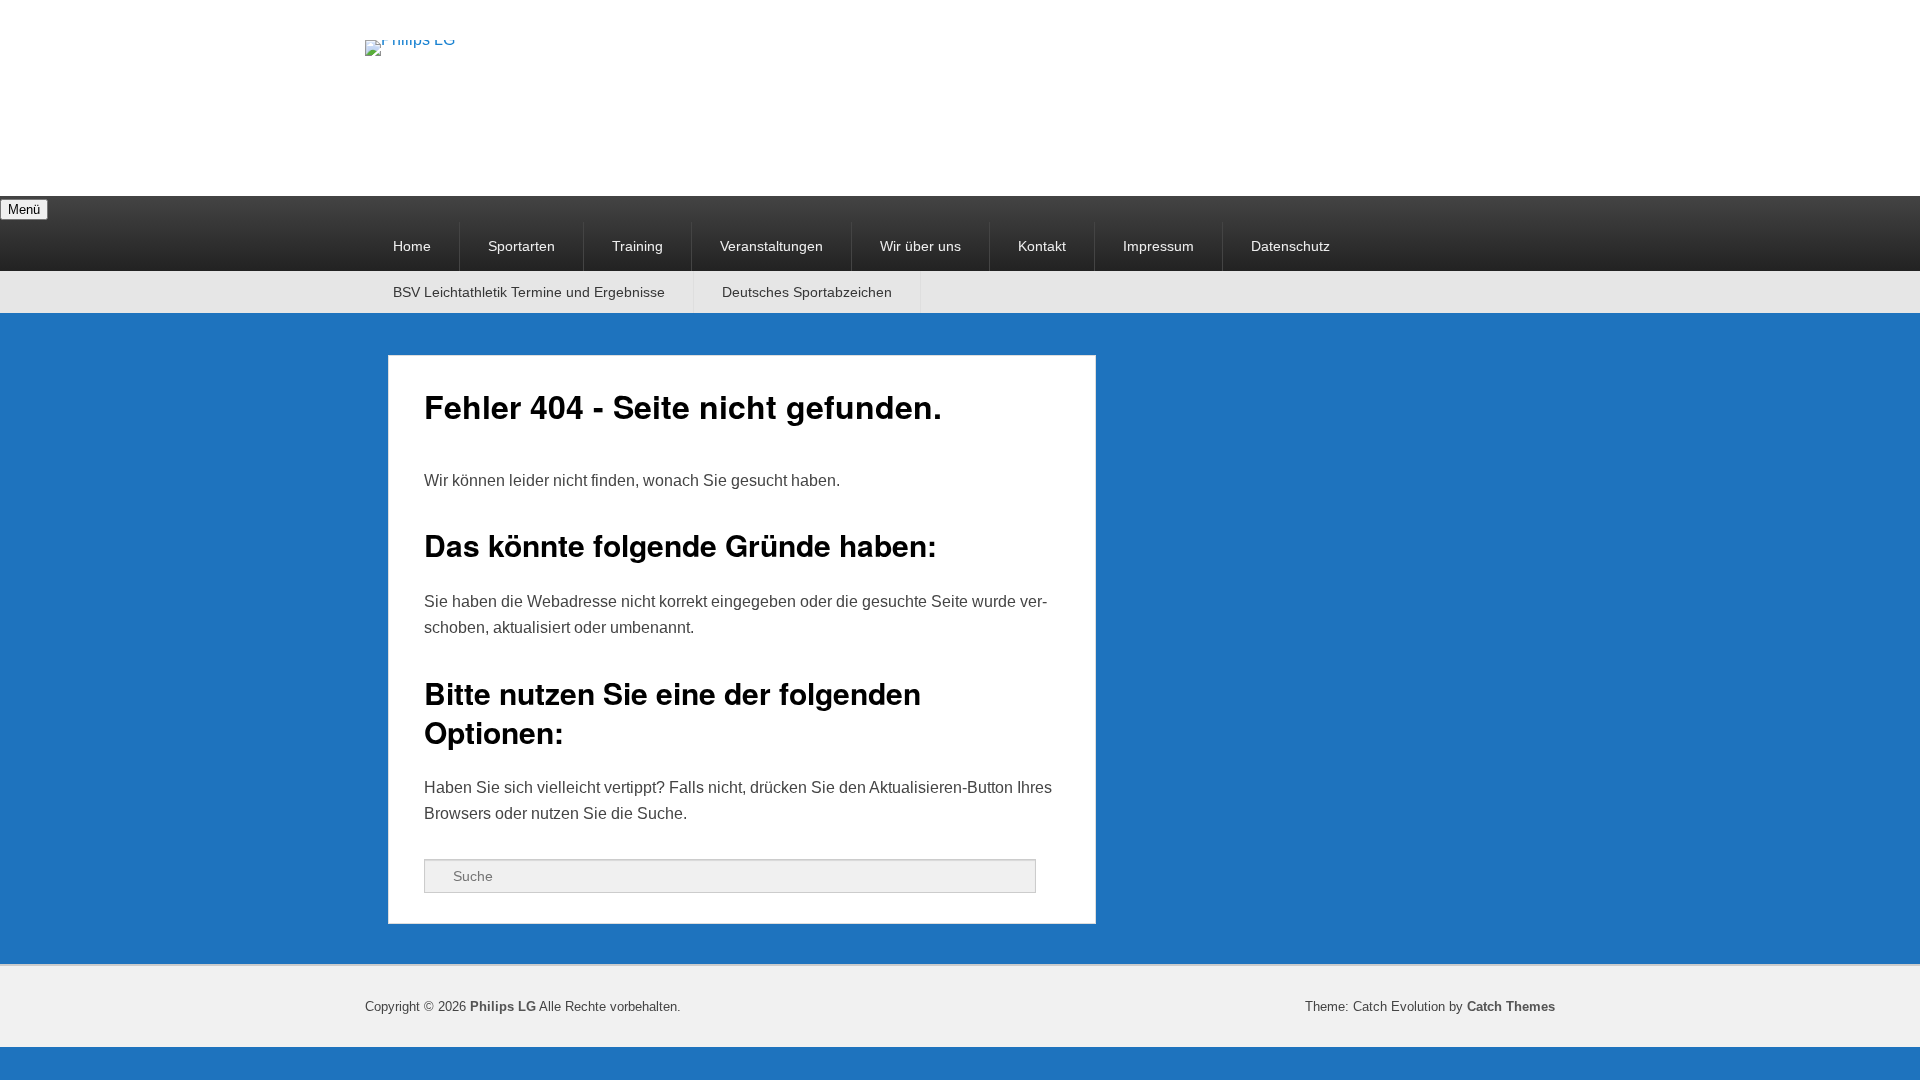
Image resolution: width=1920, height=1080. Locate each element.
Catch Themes (1511, 1006)
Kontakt (1042, 246)
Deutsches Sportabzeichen (807, 292)
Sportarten (521, 246)
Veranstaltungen (771, 246)
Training (637, 246)
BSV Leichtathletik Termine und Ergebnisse (529, 292)
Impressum (1158, 246)
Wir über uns (920, 246)
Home (412, 246)
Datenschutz (1290, 246)
